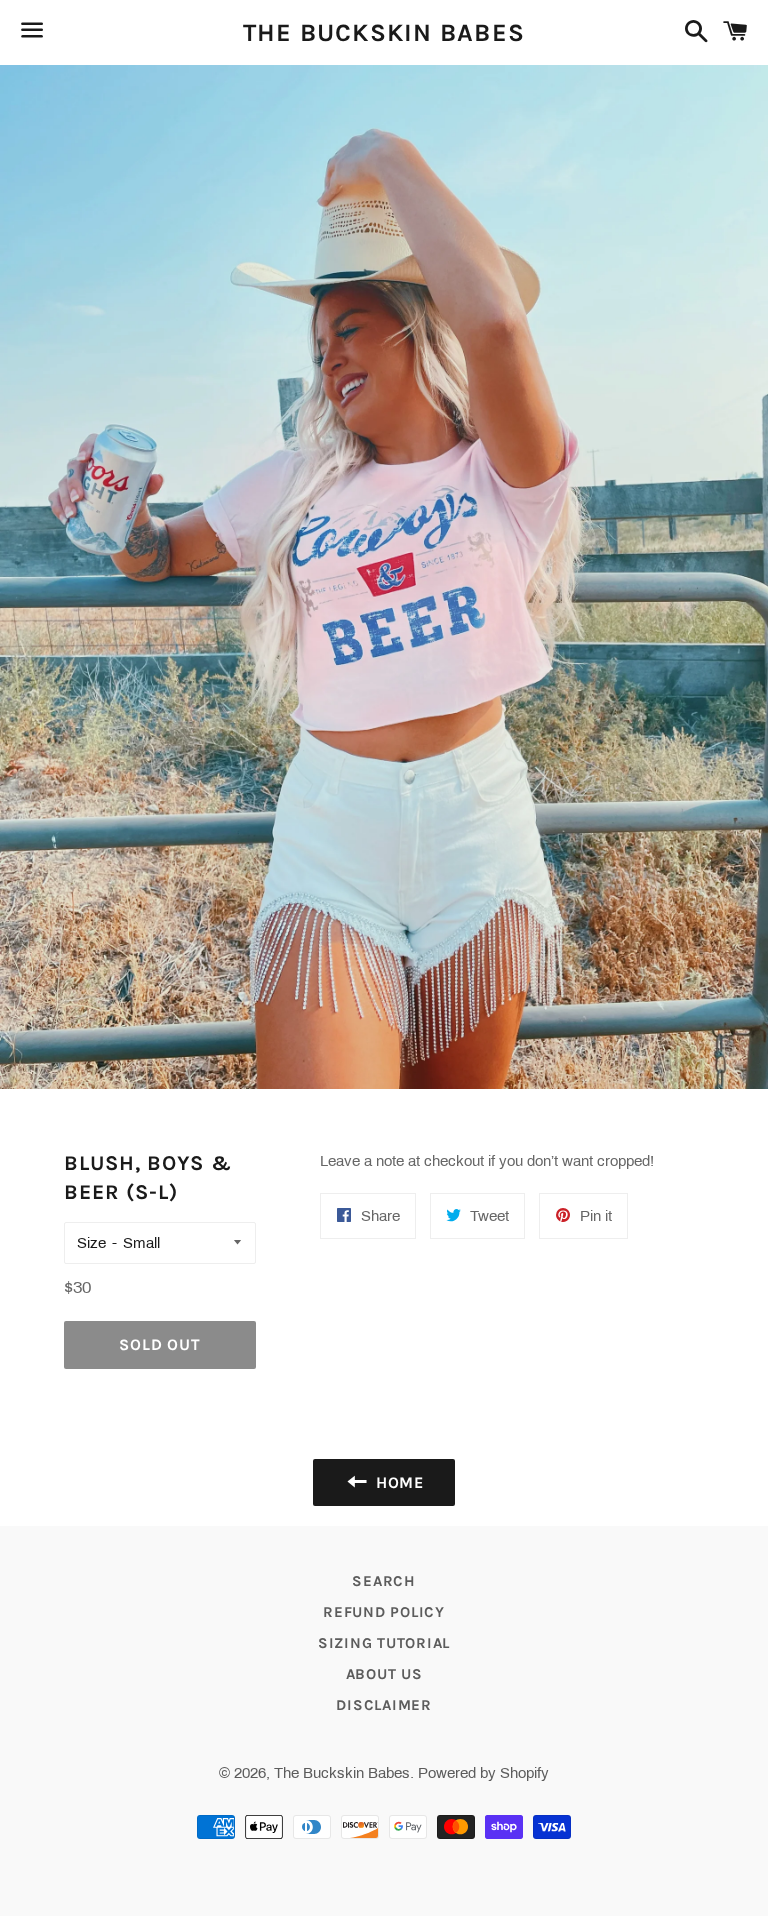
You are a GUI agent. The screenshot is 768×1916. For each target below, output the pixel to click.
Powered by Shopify (483, 1773)
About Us (384, 1674)
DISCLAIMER (384, 1705)
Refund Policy (384, 1612)
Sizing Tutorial (384, 1643)
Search (384, 1581)
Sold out (159, 1344)
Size (91, 1243)
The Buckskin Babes (384, 32)
